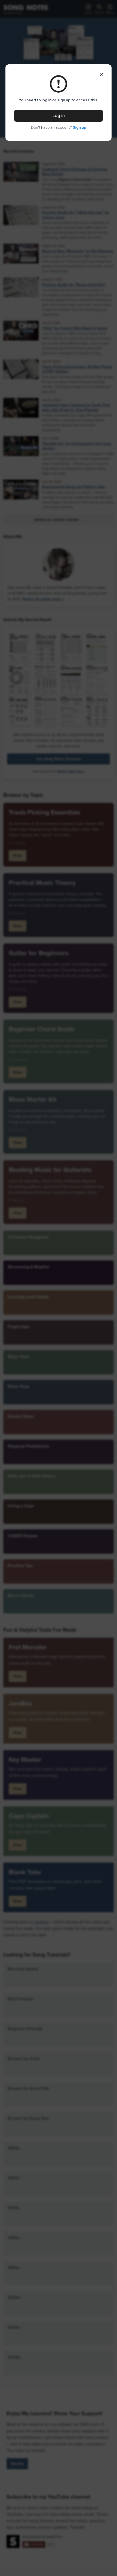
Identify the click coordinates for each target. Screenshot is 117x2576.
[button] (102, 74)
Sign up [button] (80, 127)
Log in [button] (59, 116)
